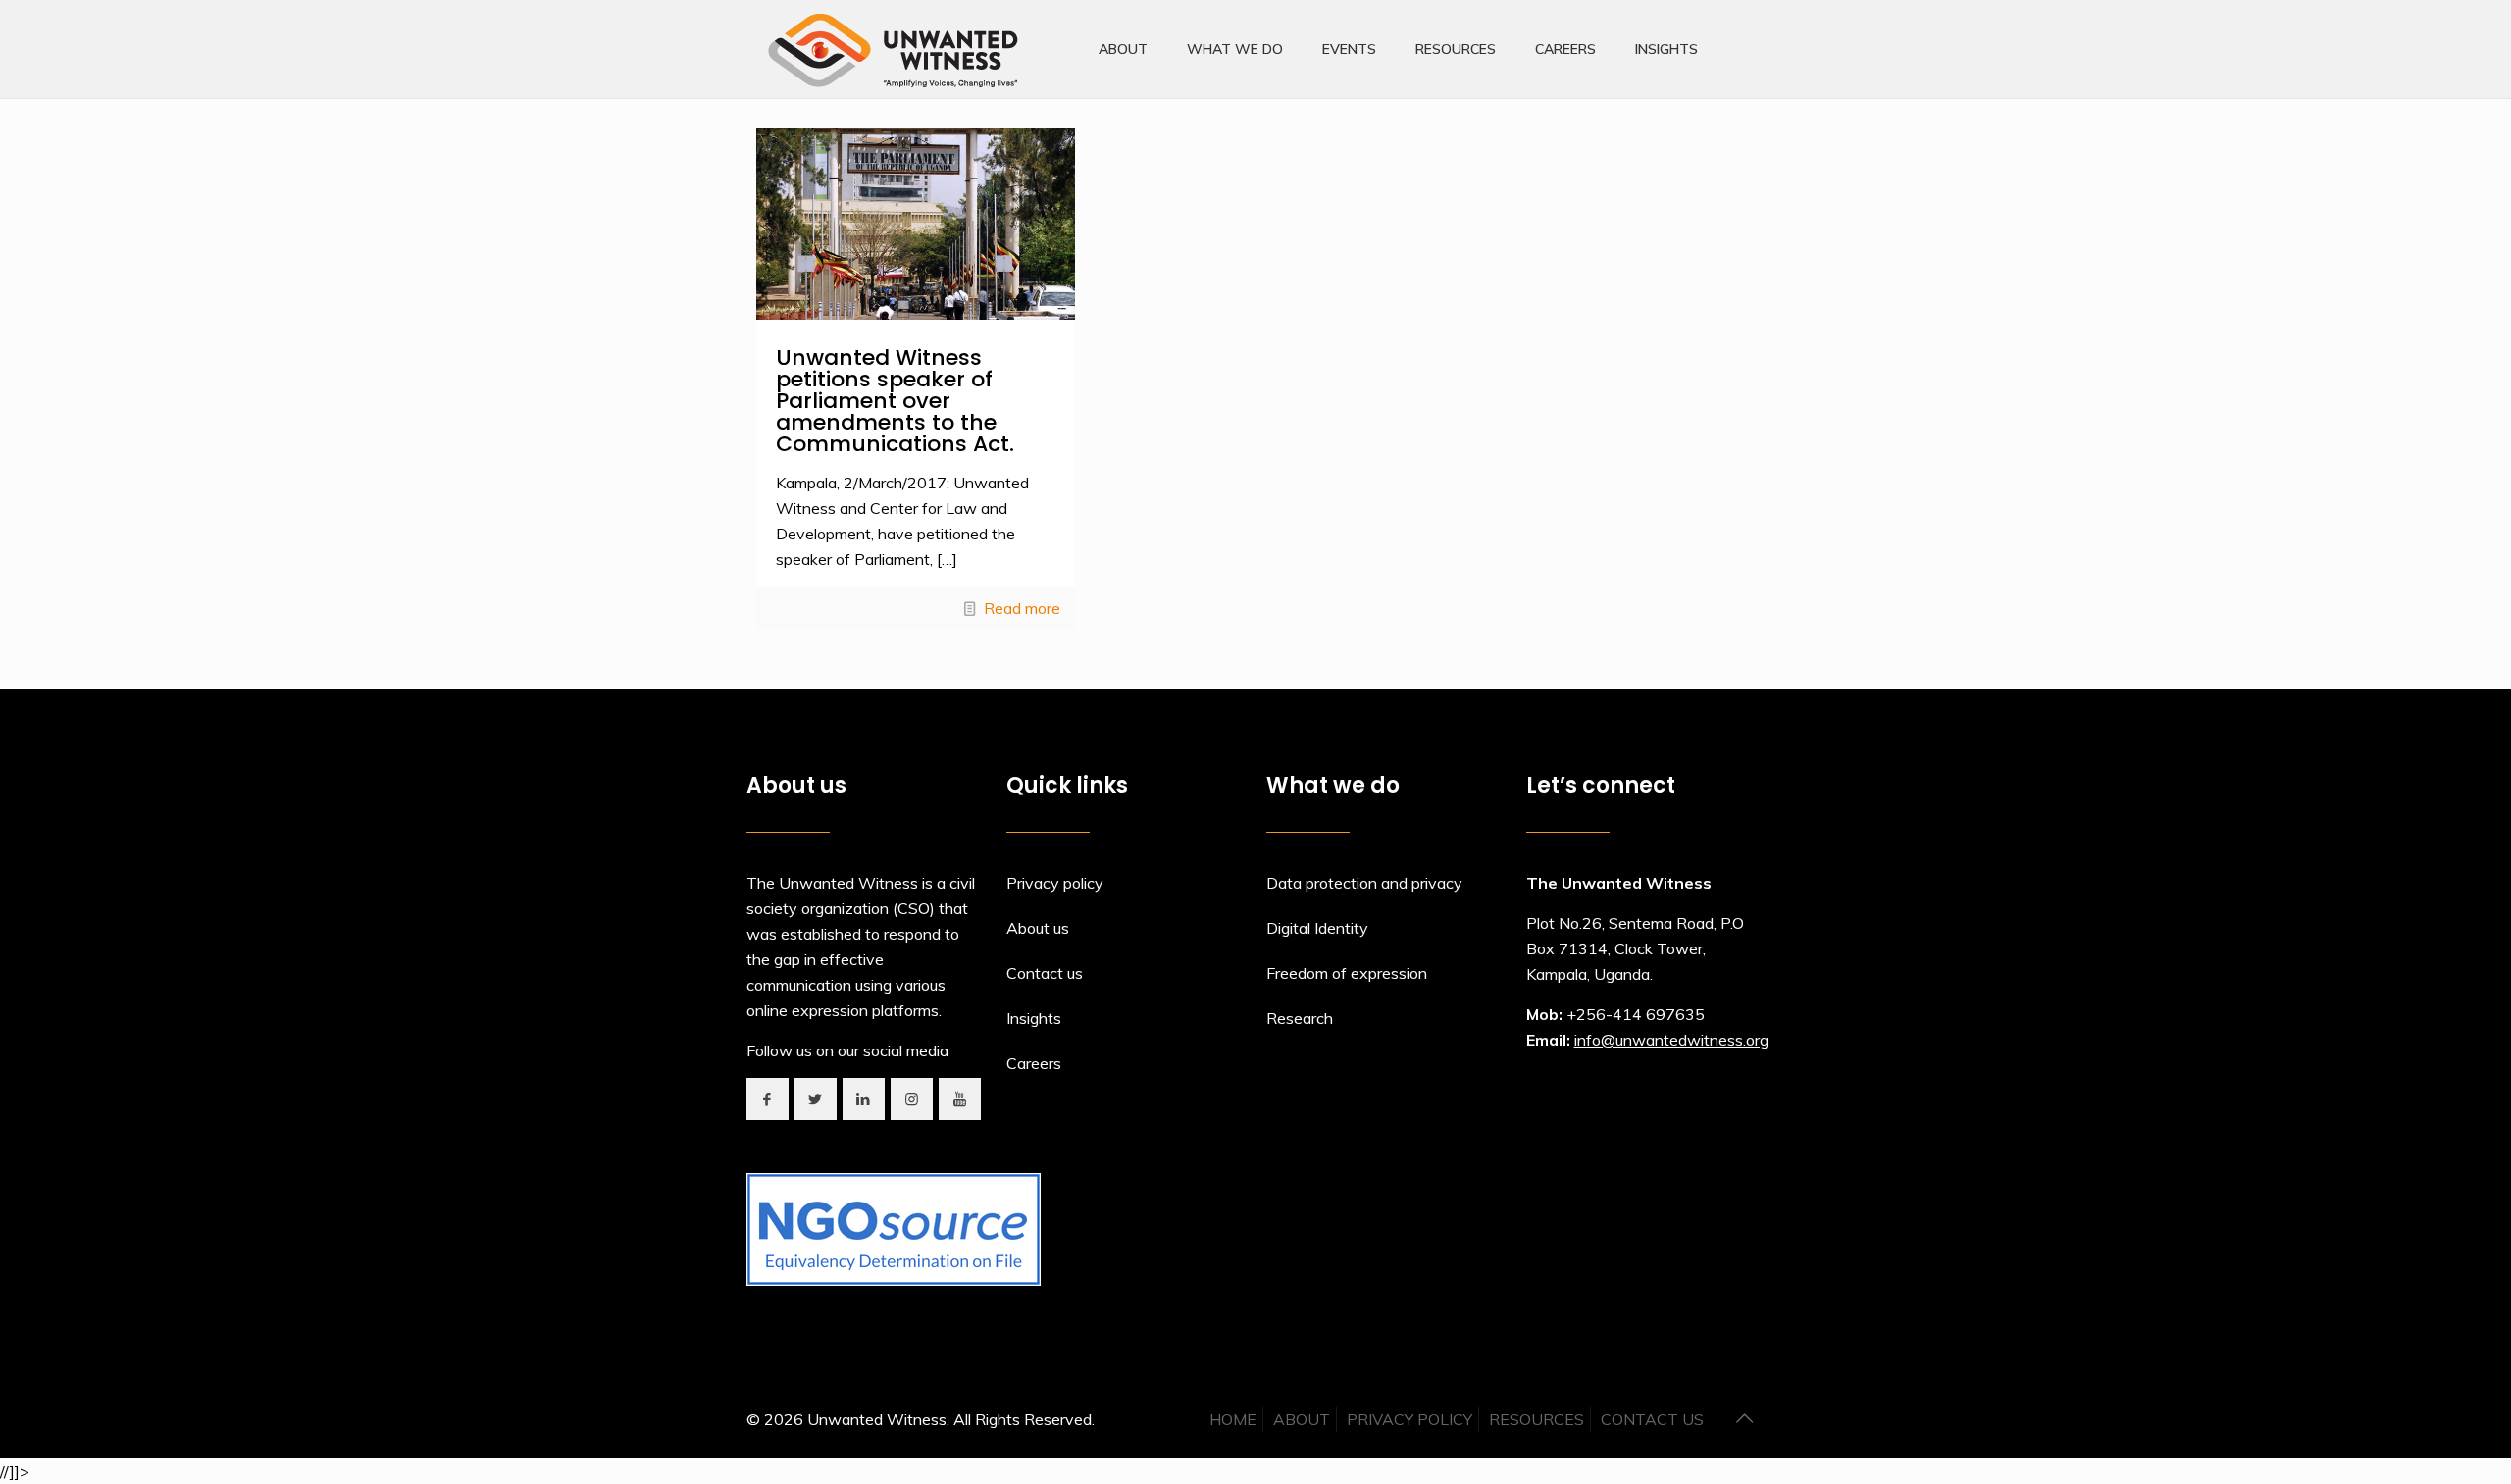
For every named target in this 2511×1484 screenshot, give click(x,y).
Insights (1034, 1018)
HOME (1233, 1419)
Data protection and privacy (1364, 883)
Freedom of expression (1347, 973)
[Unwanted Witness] (895, 49)
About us (1038, 928)
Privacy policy (1055, 883)
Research (1300, 1018)
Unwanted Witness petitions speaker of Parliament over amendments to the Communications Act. (895, 401)
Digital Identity (1317, 928)
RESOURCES (1537, 1419)
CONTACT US (1652, 1419)
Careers (1034, 1063)
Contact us (1045, 973)
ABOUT (1302, 1419)
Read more (1022, 608)
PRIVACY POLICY (1409, 1419)
